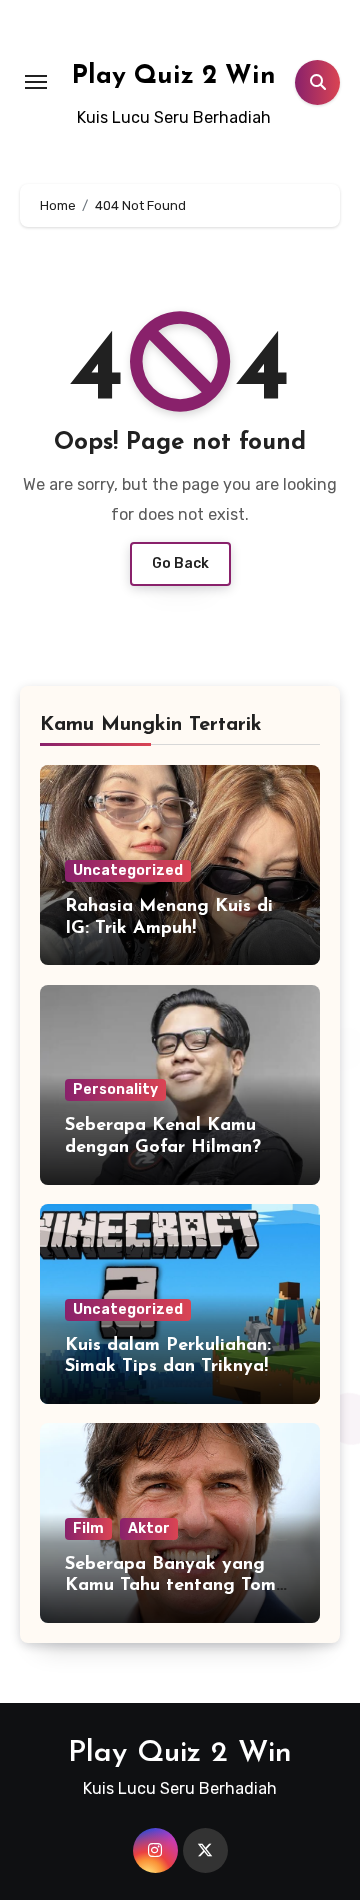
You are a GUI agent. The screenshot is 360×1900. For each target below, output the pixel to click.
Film (88, 1528)
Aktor (149, 1528)
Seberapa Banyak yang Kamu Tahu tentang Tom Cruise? (170, 1586)
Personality (115, 1089)
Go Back (180, 563)
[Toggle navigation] (36, 82)
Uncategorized (128, 870)
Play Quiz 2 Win (174, 76)
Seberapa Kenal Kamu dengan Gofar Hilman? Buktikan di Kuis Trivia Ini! (177, 1147)
